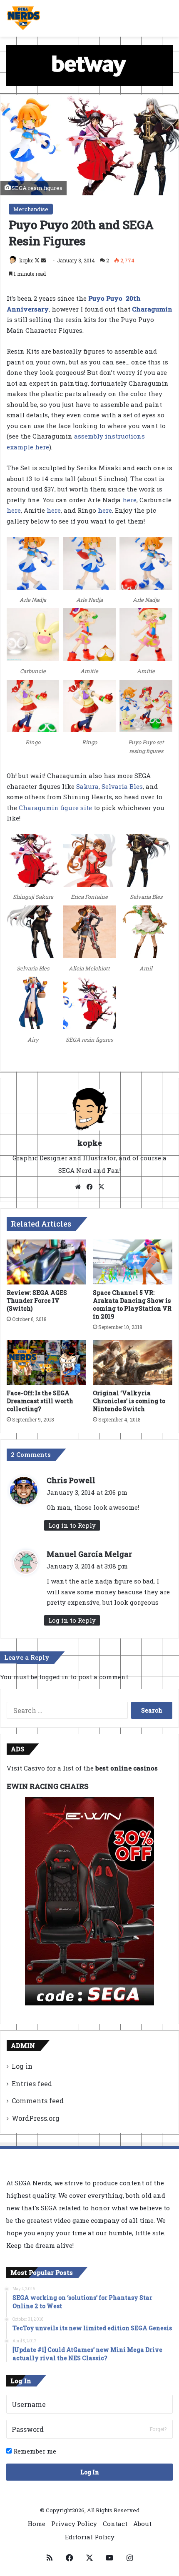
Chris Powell (71, 1480)
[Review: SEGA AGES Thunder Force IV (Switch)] (46, 1262)
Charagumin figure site (55, 808)
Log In (90, 2472)
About (142, 2524)
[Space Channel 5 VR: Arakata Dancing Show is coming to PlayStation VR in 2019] (133, 1262)
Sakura (87, 786)
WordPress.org (36, 2118)
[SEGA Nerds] (24, 18)
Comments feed (38, 2101)
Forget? (158, 2429)
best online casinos (127, 1768)
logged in (54, 1677)
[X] (101, 1187)
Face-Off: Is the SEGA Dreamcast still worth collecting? (40, 1401)
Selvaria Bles (122, 786)
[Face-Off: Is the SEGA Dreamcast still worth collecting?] (46, 1363)
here (129, 500)
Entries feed (32, 2083)
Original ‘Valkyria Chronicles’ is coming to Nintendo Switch (129, 1401)
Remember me (34, 2451)
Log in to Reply (72, 1525)
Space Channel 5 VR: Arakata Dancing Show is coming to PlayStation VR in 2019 (132, 1304)
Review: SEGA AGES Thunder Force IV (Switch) (37, 1300)
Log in (22, 2066)
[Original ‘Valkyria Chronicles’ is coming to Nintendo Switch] (133, 1363)
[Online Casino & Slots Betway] (89, 65)
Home (36, 2524)
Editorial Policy (90, 2537)
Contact (115, 2524)
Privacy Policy (74, 2524)
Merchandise (31, 209)
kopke (26, 260)
